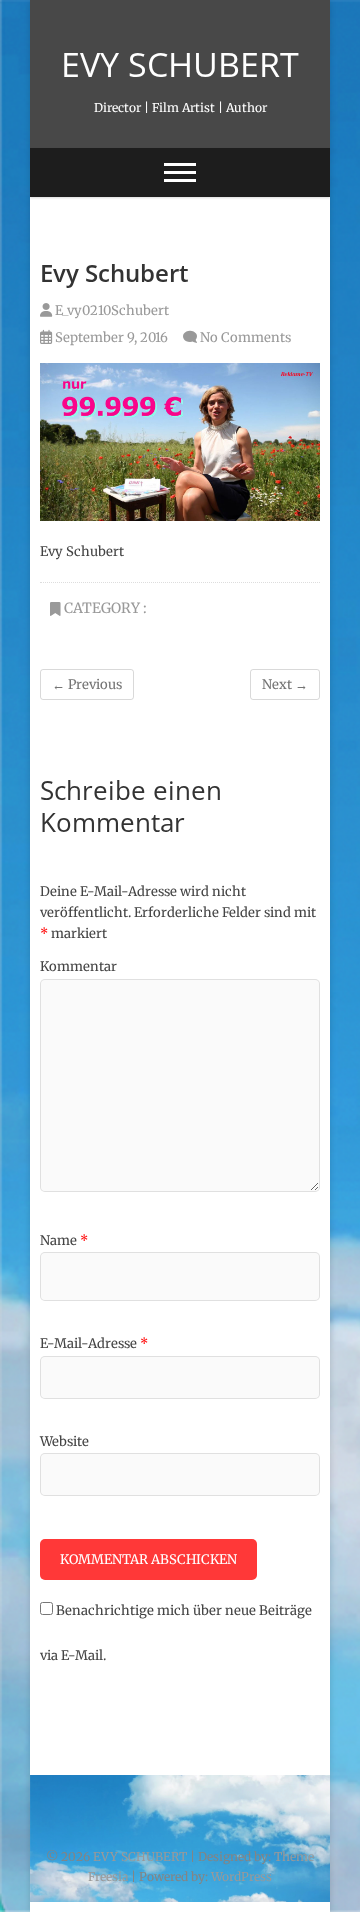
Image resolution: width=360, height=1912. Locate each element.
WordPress (241, 1876)
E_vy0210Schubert (110, 310)
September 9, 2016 (110, 337)
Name (64, 1240)
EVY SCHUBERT (180, 64)
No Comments (245, 337)
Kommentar (78, 966)
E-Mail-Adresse (94, 1343)
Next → (285, 684)
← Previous (87, 684)
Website (64, 1441)
